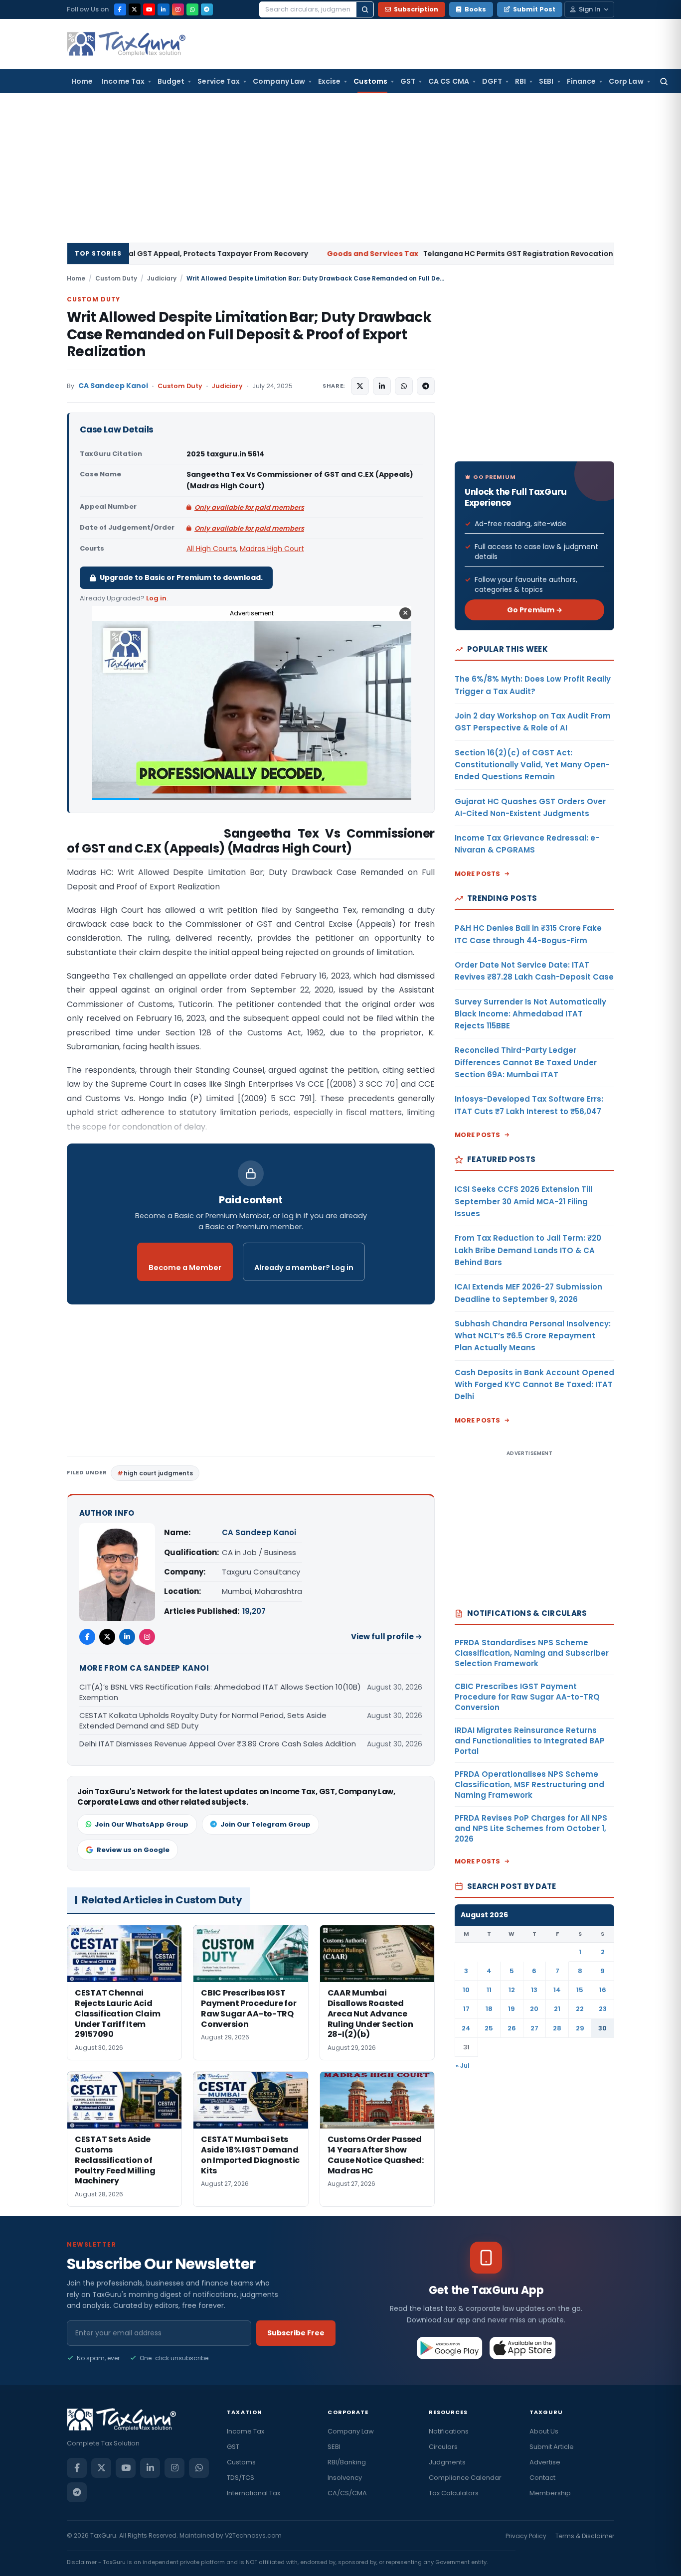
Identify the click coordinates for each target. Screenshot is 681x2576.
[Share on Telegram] (426, 386)
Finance (582, 81)
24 (466, 2028)
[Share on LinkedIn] (382, 386)
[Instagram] (178, 9)
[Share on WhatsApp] (404, 386)
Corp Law (626, 81)
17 (466, 2009)
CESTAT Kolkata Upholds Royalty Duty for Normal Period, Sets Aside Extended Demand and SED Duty (203, 1720)
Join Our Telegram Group (265, 1824)
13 (534, 1990)
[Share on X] (360, 386)
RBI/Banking (347, 2462)
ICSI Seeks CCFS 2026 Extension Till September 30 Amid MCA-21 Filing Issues (523, 1201)
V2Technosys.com (253, 2535)
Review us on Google (133, 1850)
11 (489, 1990)
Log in (156, 598)
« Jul (463, 2066)
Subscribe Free (296, 2333)
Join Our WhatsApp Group (142, 1824)
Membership (550, 2493)
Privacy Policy (526, 2536)
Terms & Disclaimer (585, 2536)
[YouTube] (149, 9)
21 (557, 2009)
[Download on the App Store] (523, 2348)
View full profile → (387, 1637)
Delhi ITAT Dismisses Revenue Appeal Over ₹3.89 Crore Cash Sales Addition (218, 1744)
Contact (542, 2478)
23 (603, 2009)
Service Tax (219, 81)
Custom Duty (116, 278)
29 (580, 2028)
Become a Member (185, 1268)
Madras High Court (272, 549)
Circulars (443, 2447)
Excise (329, 81)
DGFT (492, 81)
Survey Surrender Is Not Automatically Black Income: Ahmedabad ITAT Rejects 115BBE (530, 1014)
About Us (544, 2431)
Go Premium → (535, 610)
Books (475, 9)
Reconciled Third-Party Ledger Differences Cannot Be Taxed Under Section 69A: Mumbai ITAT (526, 1062)
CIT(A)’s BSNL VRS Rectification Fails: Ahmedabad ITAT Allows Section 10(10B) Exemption (220, 1692)
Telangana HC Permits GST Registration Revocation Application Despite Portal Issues (411, 254)
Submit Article (552, 2447)
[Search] (365, 9)
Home (82, 81)
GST (408, 81)
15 (580, 1990)
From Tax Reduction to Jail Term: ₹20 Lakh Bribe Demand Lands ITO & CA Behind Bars (528, 1250)
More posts (478, 874)
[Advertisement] (340, 168)
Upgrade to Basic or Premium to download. (181, 577)
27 (534, 2028)
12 (512, 1990)
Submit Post (534, 9)
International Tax (254, 2493)
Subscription (416, 9)
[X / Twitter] (135, 9)
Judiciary (162, 278)
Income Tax (123, 81)
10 (466, 1990)
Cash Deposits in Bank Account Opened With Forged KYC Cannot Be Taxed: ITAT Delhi (534, 1385)
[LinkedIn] (164, 9)
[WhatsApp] (192, 9)
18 (489, 2009)
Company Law (279, 81)
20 (534, 2009)
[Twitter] (107, 1637)
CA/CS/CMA (347, 2493)
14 (557, 1990)
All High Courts (211, 549)
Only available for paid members (249, 507)
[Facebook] (120, 9)
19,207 (254, 1611)
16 (603, 1990)
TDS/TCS (241, 2478)
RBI (520, 81)
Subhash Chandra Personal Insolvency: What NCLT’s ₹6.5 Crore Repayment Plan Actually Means (533, 1336)
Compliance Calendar (465, 2478)
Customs (370, 81)
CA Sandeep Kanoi (113, 386)
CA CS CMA (449, 81)
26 (512, 2028)
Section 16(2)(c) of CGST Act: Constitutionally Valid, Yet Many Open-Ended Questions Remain (532, 765)
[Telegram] (207, 9)
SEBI (546, 81)
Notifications (449, 2431)
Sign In (590, 9)
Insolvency (345, 2478)
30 (602, 2028)
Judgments (447, 2462)
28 (557, 2028)
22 (580, 2009)
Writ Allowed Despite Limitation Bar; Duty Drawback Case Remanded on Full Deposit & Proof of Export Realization (249, 334)
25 (489, 2028)
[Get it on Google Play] (450, 2348)
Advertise (545, 2462)
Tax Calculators (454, 2493)
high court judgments (158, 1473)
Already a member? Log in (304, 1268)
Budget (171, 81)
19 (511, 2009)
